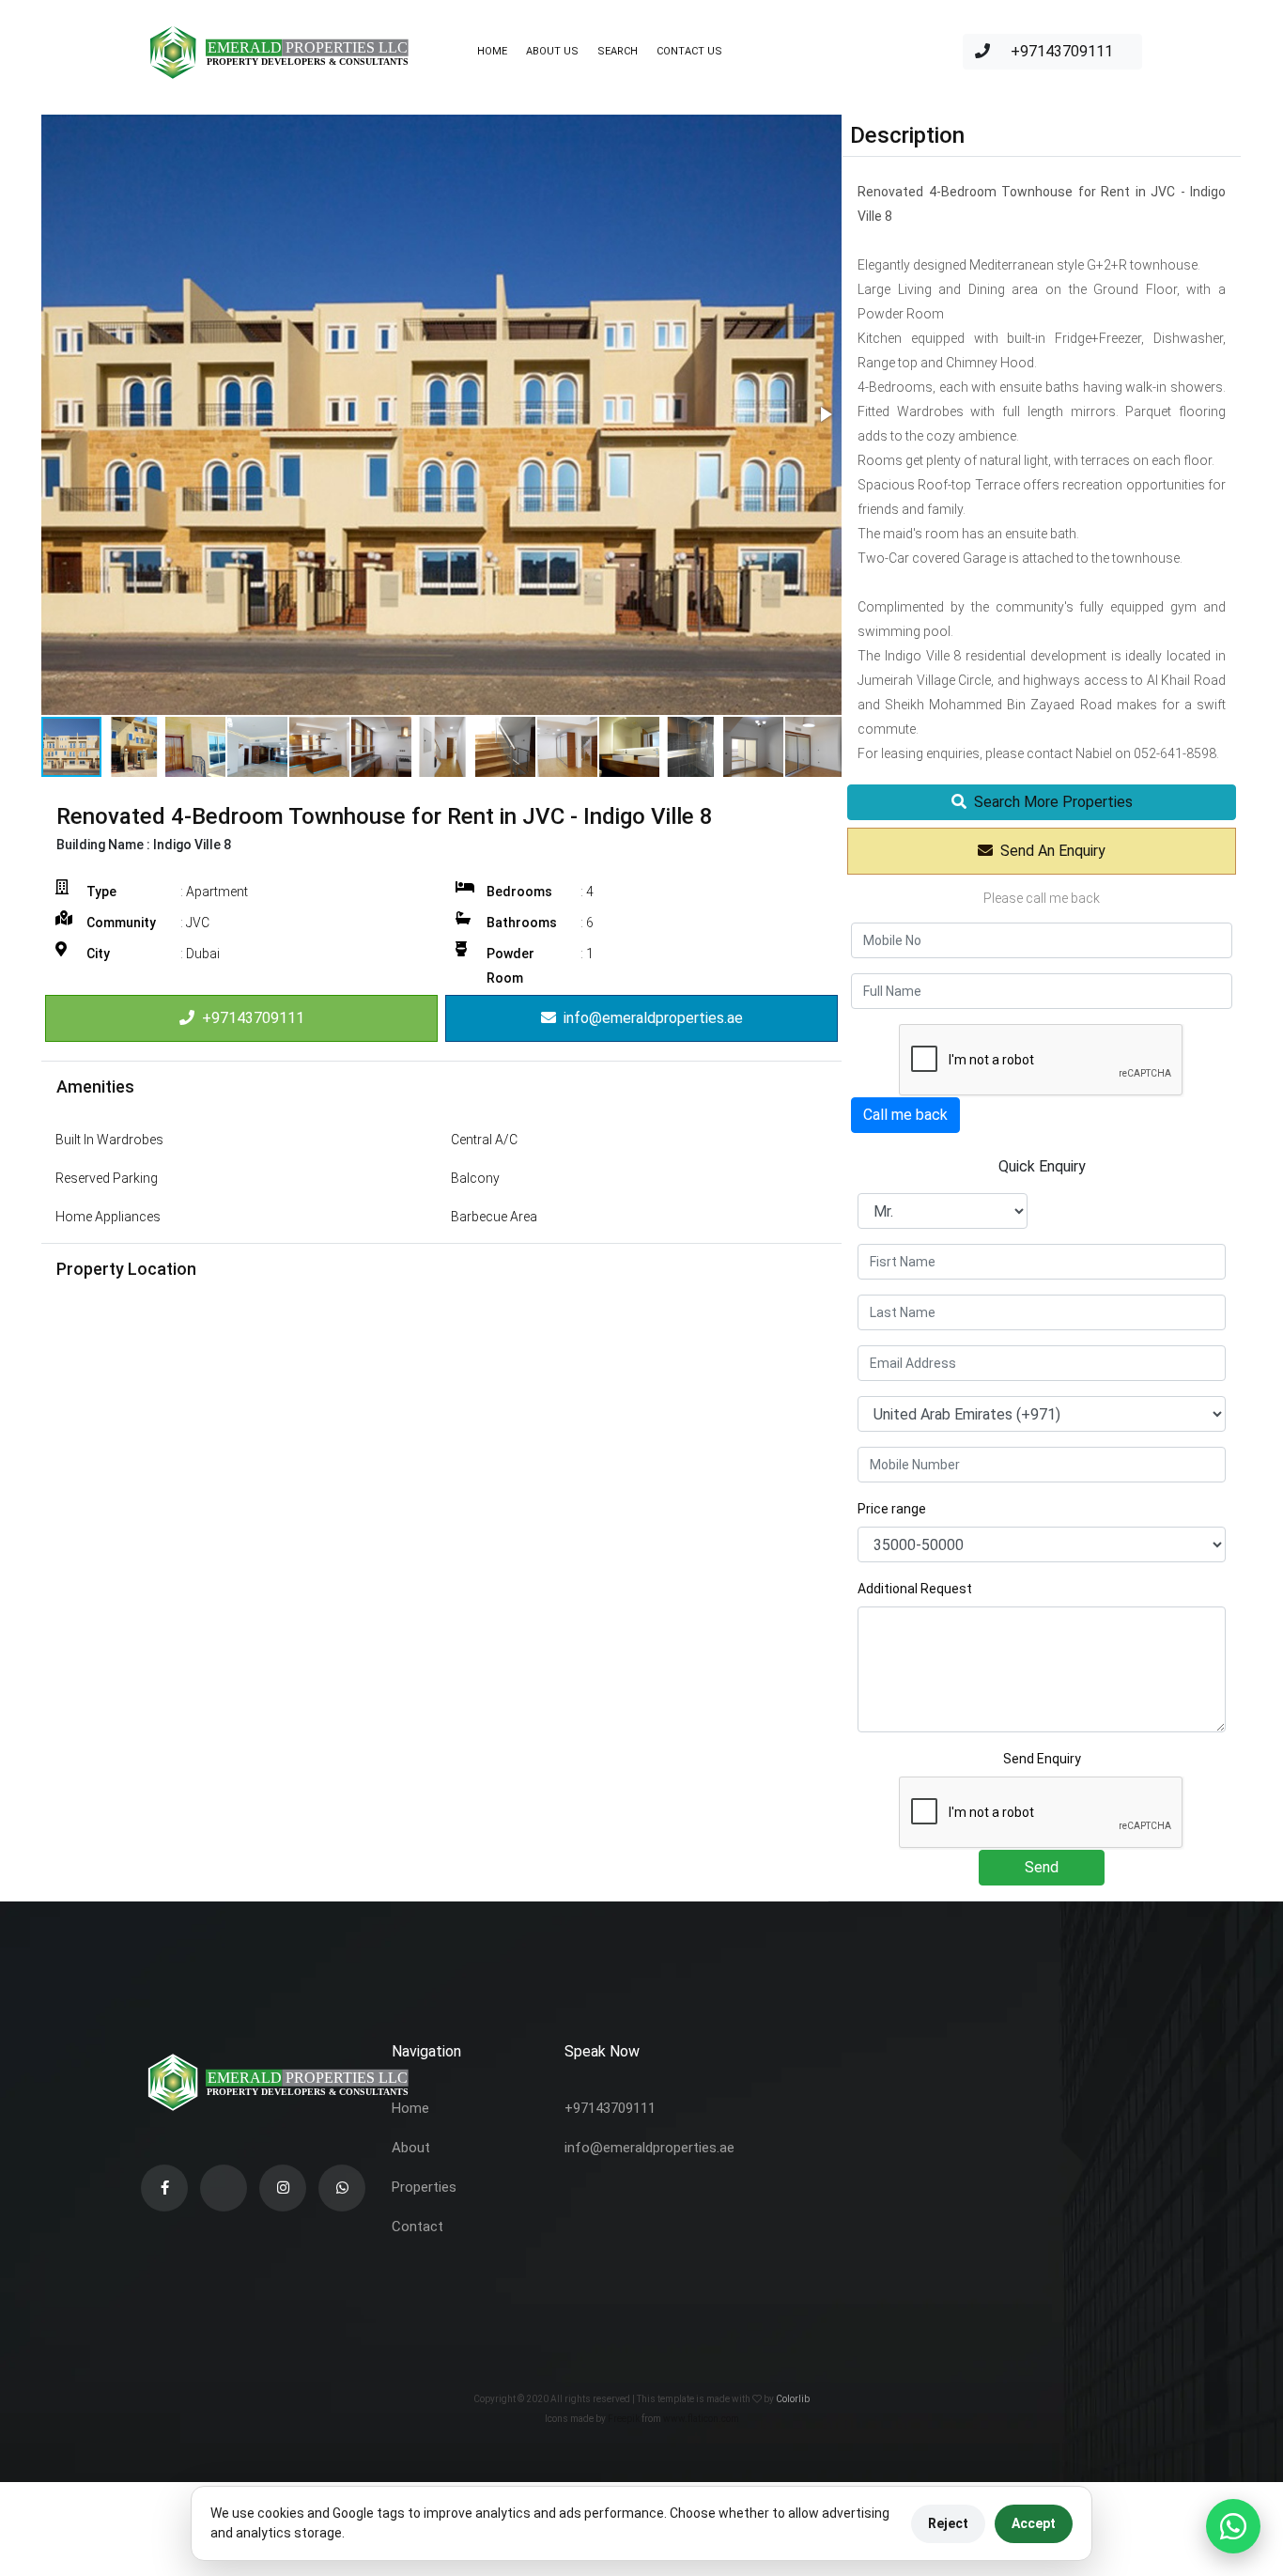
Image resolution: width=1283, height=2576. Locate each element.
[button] (825, 414)
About (411, 2148)
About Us (552, 51)
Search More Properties (1050, 802)
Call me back (905, 1115)
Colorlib (793, 2399)
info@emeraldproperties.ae (649, 1018)
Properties (424, 2187)
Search (618, 51)
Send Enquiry (1042, 1759)
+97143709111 (1060, 51)
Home (492, 51)
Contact (417, 2227)
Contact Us (689, 51)
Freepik (624, 2419)
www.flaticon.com (701, 2419)
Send (1042, 1867)
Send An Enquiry (1049, 851)
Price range (892, 1509)
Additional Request (915, 1589)
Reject (948, 2523)
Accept (1034, 2523)
